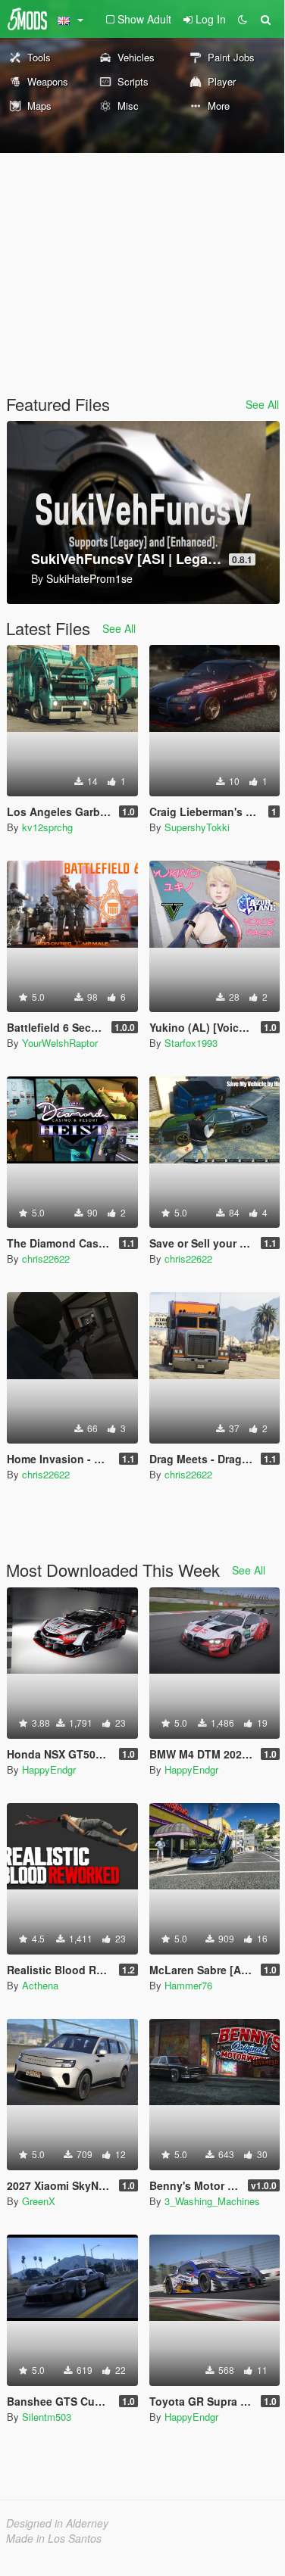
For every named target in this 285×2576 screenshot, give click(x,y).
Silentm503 (47, 2417)
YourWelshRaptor (60, 1043)
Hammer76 (188, 1985)
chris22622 (46, 1258)
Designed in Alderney (57, 2523)
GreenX (39, 2201)
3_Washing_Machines (212, 2201)
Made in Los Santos (54, 2538)
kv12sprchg (47, 827)
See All (262, 404)
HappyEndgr (49, 1769)
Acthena (40, 1985)
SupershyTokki (197, 827)
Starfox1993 (191, 1043)
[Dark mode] (243, 19)
